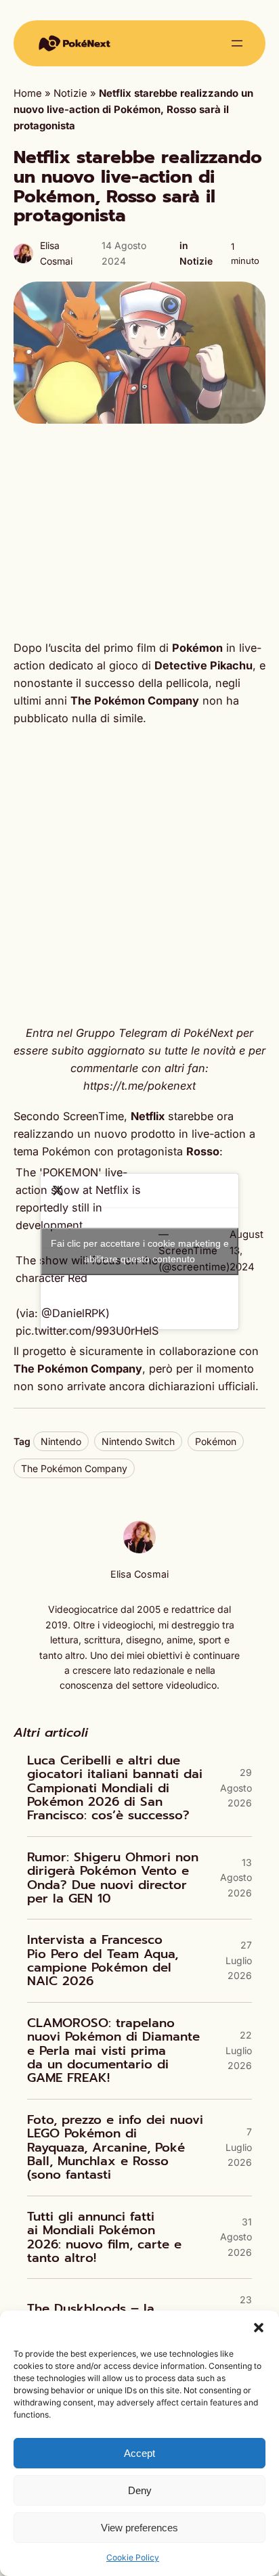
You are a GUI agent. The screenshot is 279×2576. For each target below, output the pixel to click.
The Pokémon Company (74, 1468)
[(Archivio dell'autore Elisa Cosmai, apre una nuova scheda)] (139, 1550)
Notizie (70, 93)
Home (28, 93)
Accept (139, 2453)
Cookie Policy (133, 2557)
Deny (140, 2490)
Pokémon (216, 1441)
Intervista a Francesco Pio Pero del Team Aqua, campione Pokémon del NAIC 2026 (103, 1961)
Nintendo (61, 1441)
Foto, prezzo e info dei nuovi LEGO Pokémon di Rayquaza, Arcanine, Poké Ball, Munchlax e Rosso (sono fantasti (115, 2148)
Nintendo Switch (138, 1441)
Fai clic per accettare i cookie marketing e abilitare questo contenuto (140, 1251)
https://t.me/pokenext (139, 1086)
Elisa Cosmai (139, 1574)
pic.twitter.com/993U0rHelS (87, 1331)
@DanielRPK (73, 1313)
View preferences (139, 2528)
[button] (259, 2328)
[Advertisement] (139, 531)
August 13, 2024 (246, 1251)
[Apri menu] (237, 43)
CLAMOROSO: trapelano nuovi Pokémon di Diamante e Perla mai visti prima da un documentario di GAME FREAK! (113, 2051)
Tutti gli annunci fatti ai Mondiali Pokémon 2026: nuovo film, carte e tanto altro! (104, 2238)
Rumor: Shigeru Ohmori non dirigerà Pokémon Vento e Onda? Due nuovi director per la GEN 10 (113, 1878)
